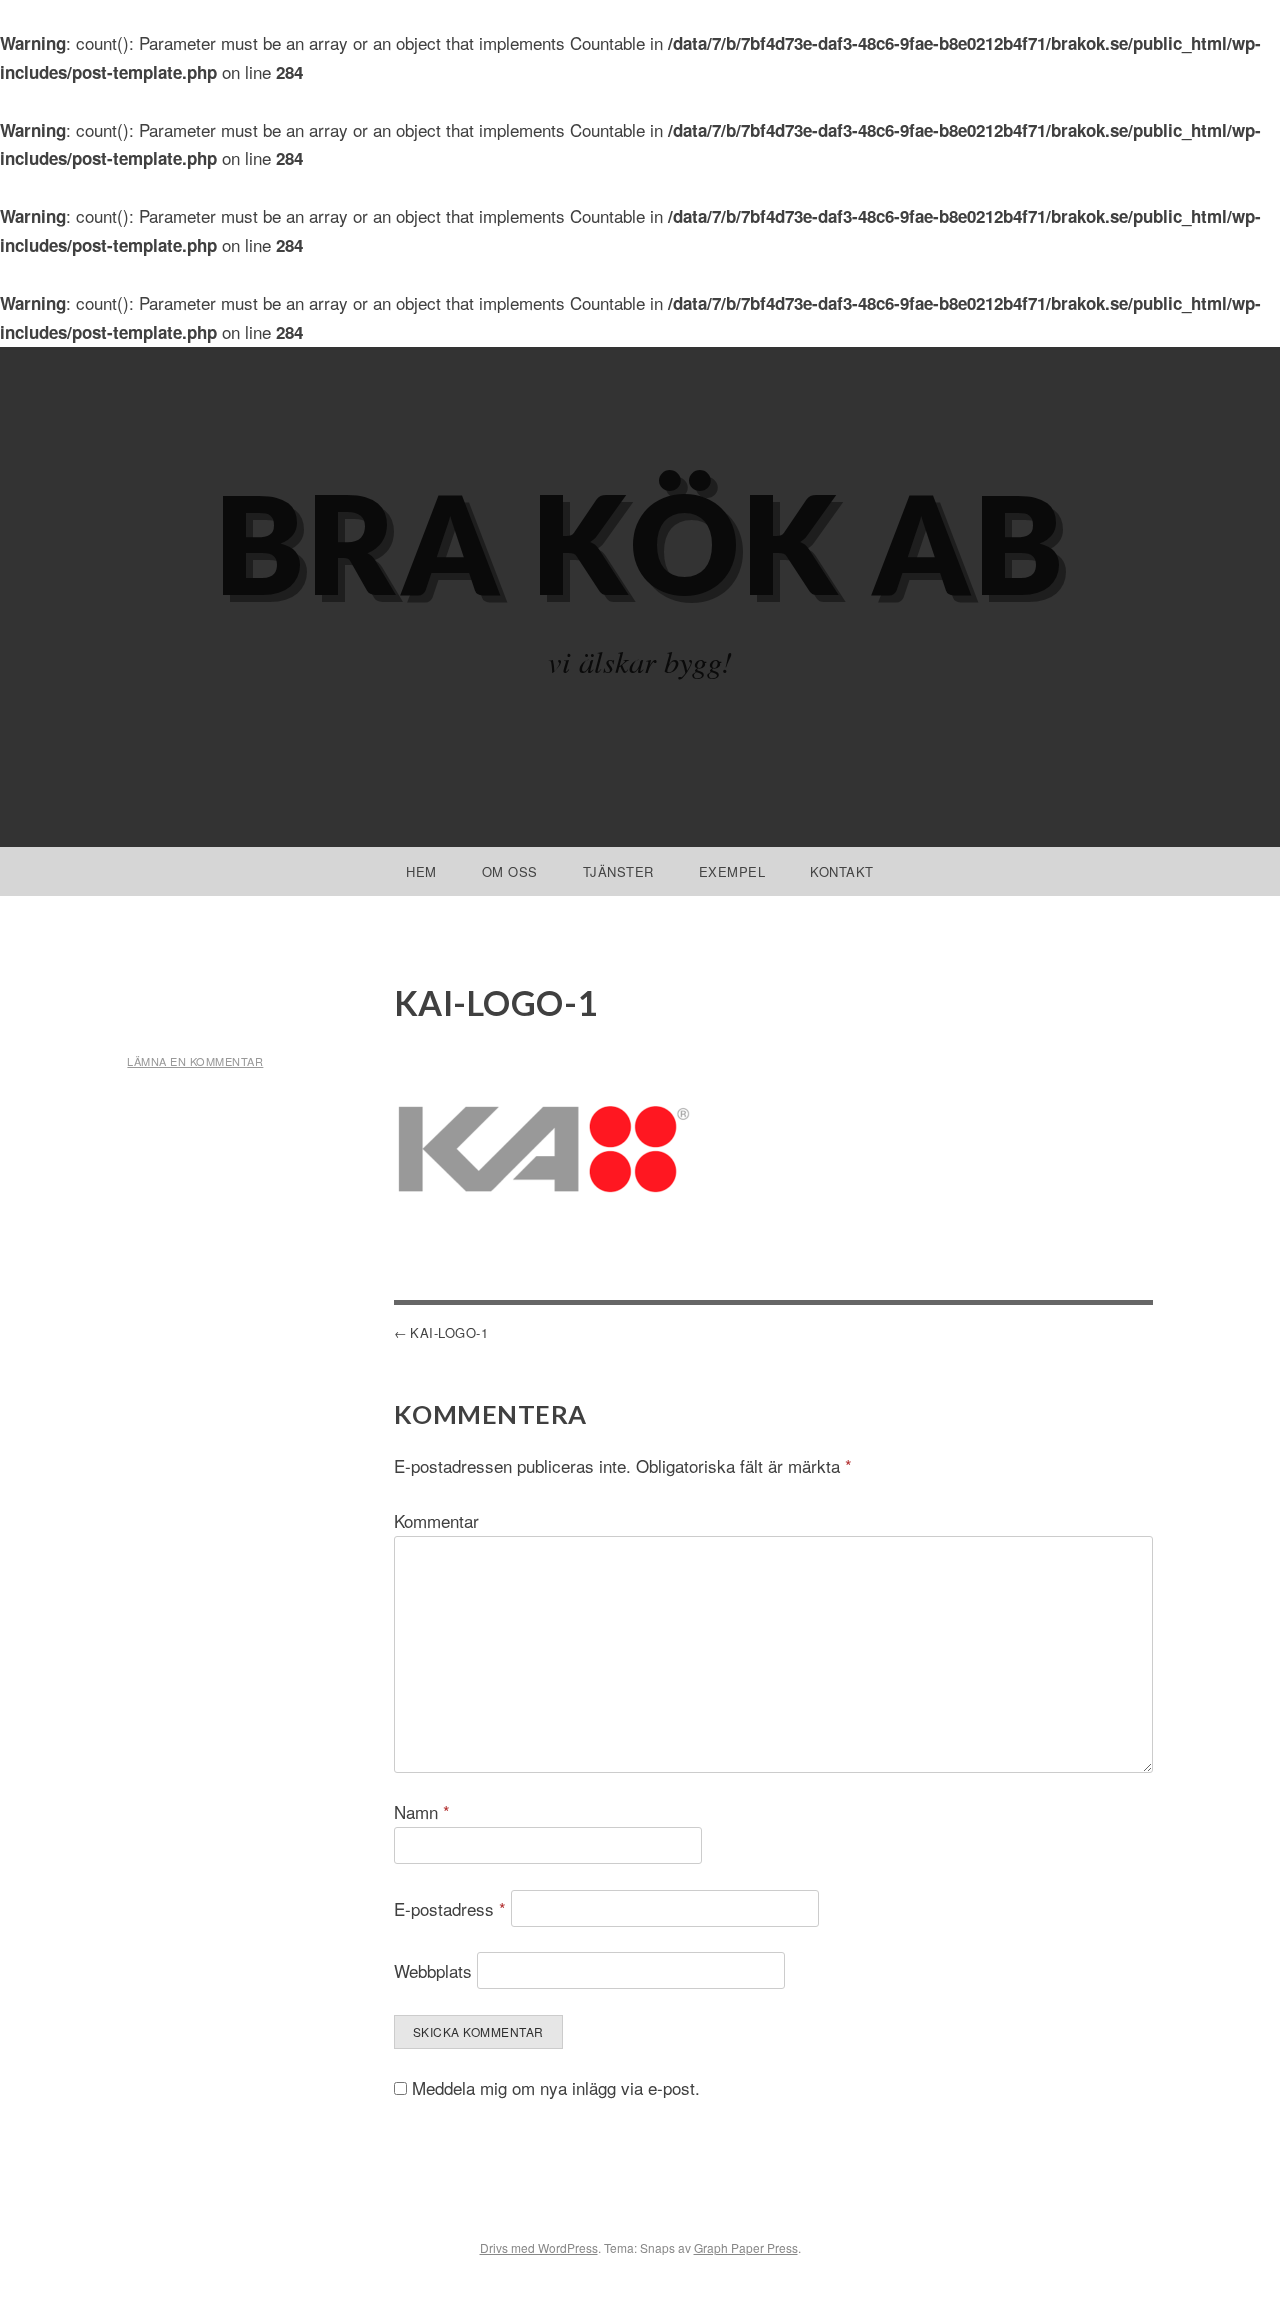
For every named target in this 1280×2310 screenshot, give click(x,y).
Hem (421, 871)
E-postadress (450, 1908)
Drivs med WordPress (539, 2247)
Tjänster (618, 871)
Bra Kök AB (640, 542)
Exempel (732, 871)
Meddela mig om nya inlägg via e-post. (556, 2087)
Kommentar (436, 1520)
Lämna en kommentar (195, 1061)
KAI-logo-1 (449, 1332)
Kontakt (842, 871)
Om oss (510, 871)
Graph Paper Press (746, 2247)
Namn (422, 1811)
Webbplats (433, 1970)
